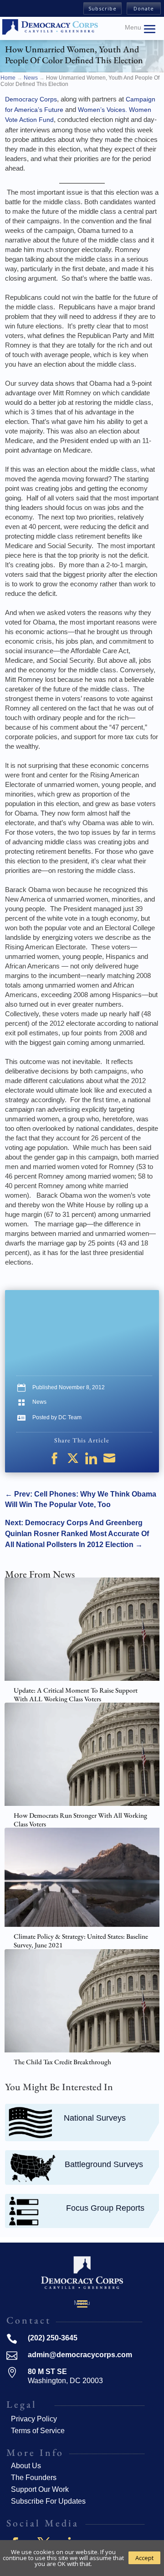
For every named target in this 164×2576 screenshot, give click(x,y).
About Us (26, 2466)
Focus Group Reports (105, 2208)
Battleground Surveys (104, 2164)
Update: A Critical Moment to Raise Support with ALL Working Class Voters (76, 1695)
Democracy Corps (31, 99)
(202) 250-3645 (53, 2338)
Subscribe (102, 8)
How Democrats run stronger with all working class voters (80, 1820)
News (39, 1402)
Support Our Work (40, 2489)
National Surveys (95, 2118)
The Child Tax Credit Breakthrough (62, 2062)
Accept (144, 2558)
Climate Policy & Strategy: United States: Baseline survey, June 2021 (81, 1941)
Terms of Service (38, 2431)
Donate (144, 8)
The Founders (34, 2478)
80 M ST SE (47, 2372)
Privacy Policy (34, 2419)
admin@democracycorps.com (80, 2355)
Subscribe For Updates (48, 2501)
